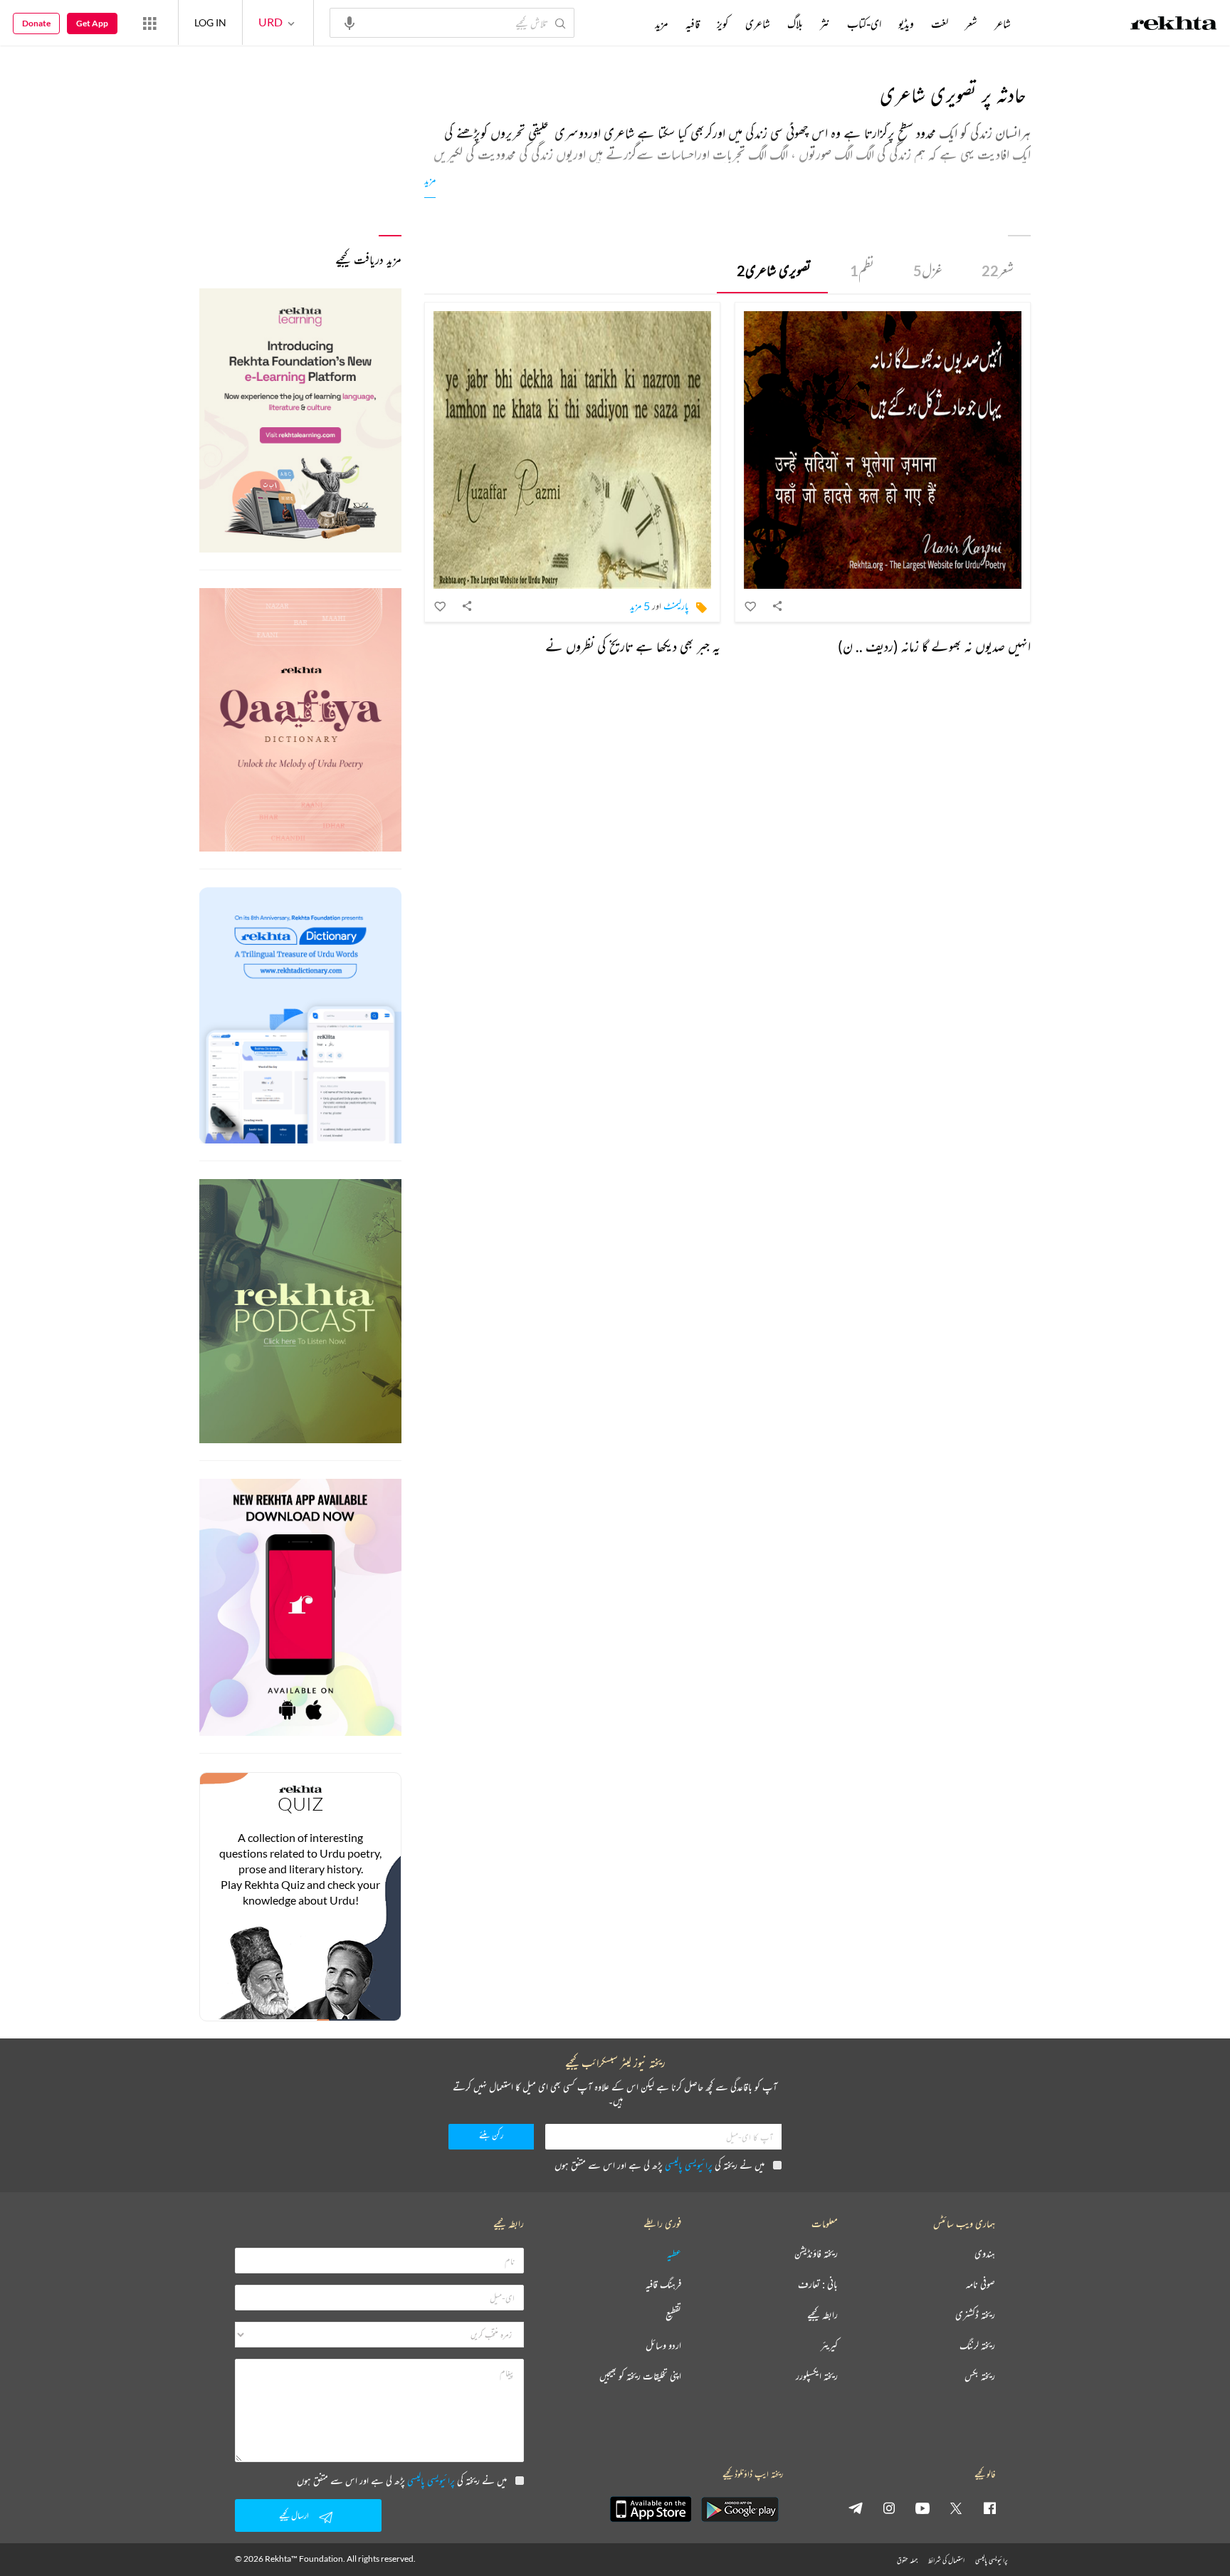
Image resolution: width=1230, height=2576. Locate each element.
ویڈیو (906, 23)
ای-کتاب (864, 23)
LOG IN (210, 22)
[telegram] (856, 2508)
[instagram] (889, 2508)
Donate (36, 23)
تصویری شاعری (774, 270)
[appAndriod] (740, 2509)
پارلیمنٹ (676, 606)
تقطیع (673, 2315)
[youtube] (922, 2508)
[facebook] (989, 2508)
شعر (998, 270)
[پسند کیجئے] (751, 606)
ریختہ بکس (980, 2376)
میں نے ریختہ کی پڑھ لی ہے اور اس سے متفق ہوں (659, 2165)
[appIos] (651, 2509)
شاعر (1003, 23)
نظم (862, 270)
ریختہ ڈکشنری (975, 2315)
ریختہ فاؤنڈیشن (816, 2254)
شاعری (758, 23)
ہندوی (985, 2254)
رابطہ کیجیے (822, 2315)
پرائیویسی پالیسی (689, 2165)
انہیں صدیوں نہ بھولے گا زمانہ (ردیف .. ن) (934, 646)
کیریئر (829, 2346)
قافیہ (693, 23)
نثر (825, 23)
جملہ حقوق (907, 2560)
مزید (430, 180)
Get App (92, 23)
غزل (928, 270)
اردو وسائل (663, 2346)
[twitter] (956, 2508)
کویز (722, 23)
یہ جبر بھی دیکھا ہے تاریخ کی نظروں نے (633, 646)
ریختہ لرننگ (977, 2346)
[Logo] (1174, 25)
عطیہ (674, 2254)
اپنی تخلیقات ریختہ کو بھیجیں (640, 2376)
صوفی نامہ (981, 2284)
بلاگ (795, 23)
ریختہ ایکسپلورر (817, 2376)
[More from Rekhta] (149, 23)
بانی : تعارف (818, 2284)
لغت (940, 23)
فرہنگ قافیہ (663, 2284)
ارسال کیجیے (294, 2515)
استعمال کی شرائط (946, 2560)
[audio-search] (349, 22)
